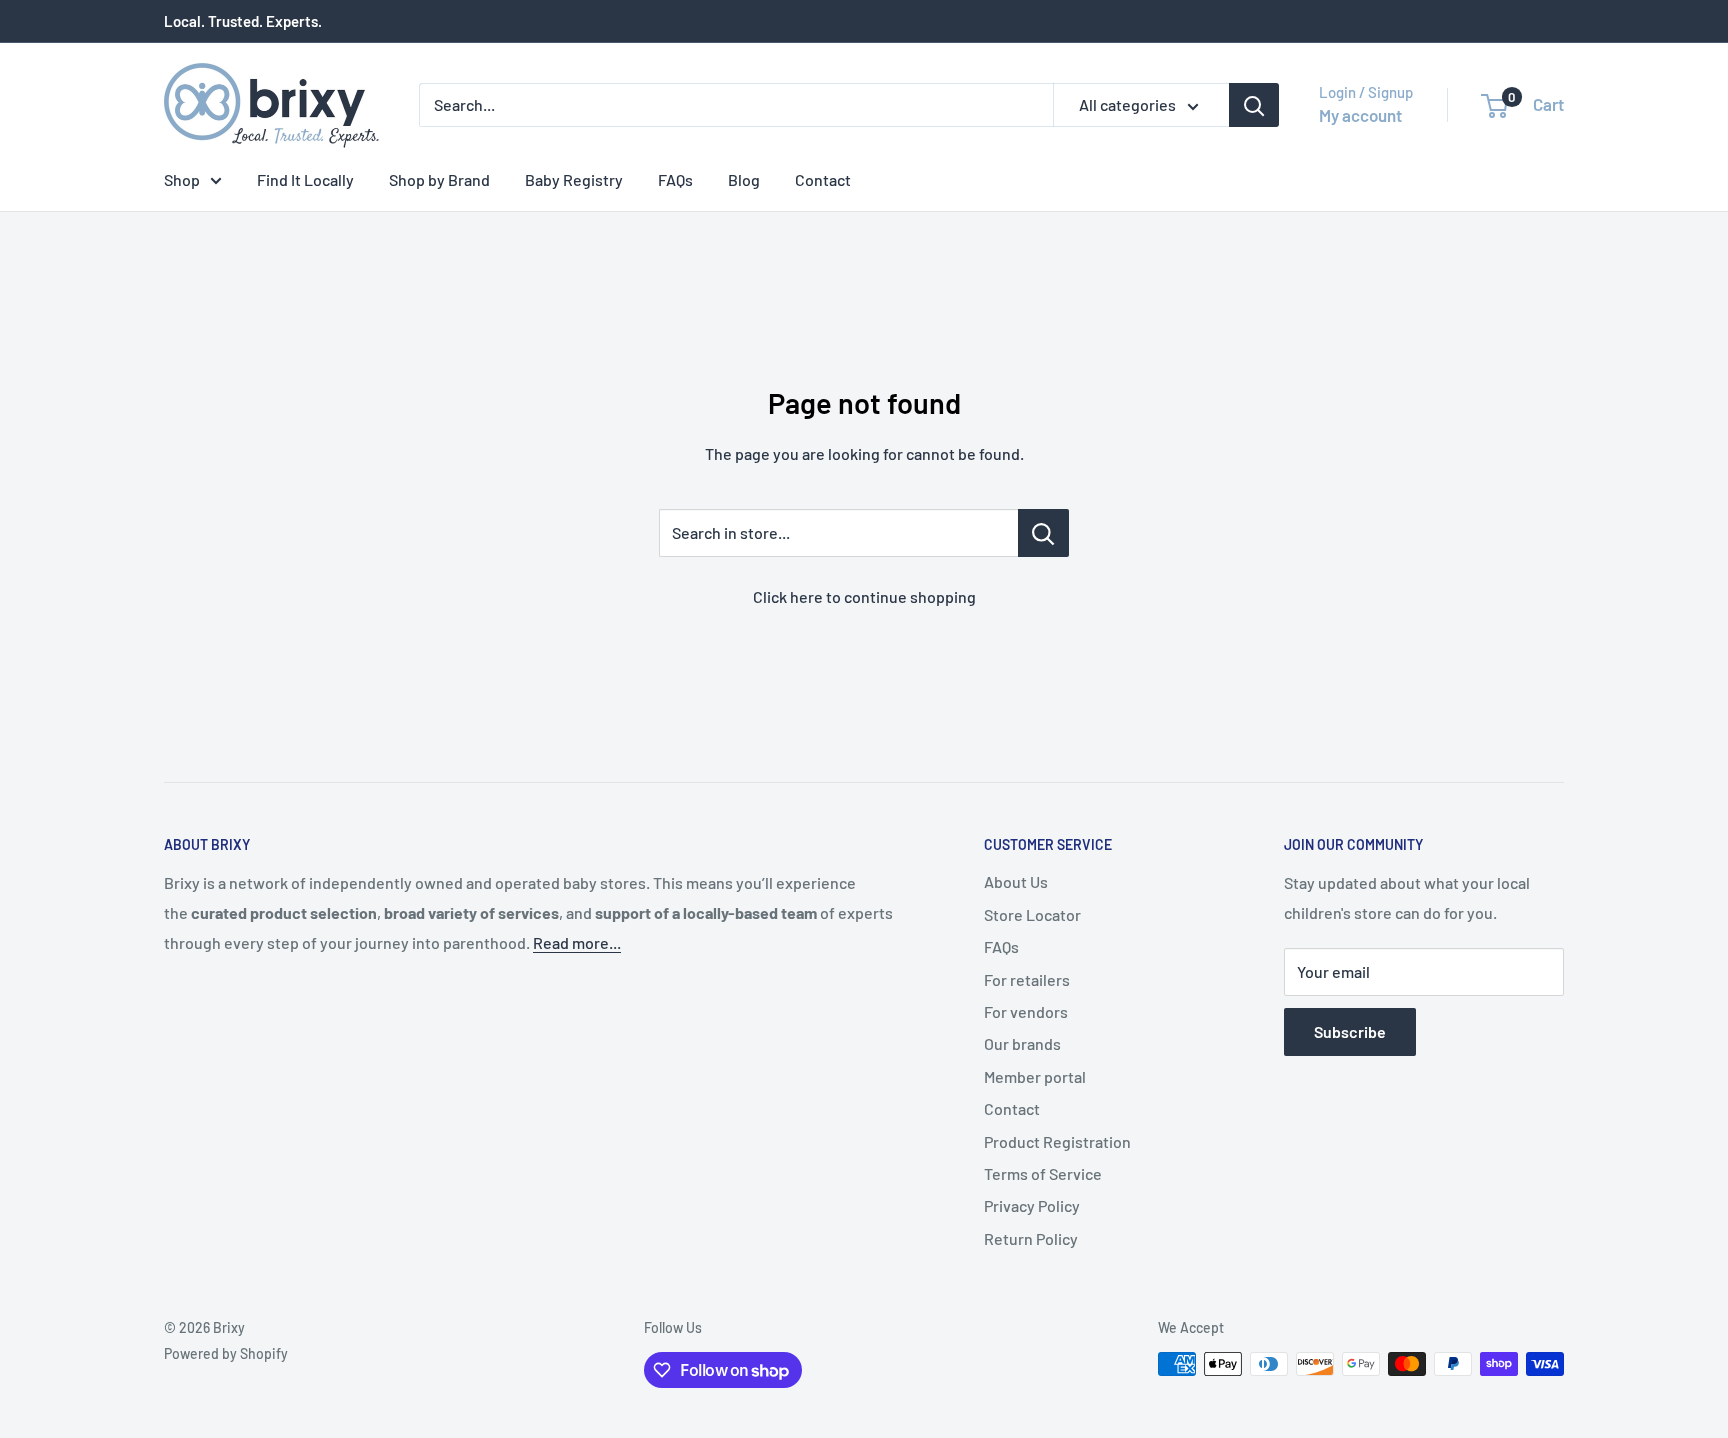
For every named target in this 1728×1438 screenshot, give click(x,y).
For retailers (1027, 979)
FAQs (675, 179)
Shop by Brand (439, 179)
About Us (1016, 881)
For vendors (1026, 1011)
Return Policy (1031, 1238)
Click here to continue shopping (864, 596)
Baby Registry (574, 179)
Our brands (1022, 1043)
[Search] (1254, 105)
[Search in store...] (1043, 533)
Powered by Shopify (226, 1353)
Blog (744, 179)
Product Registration (1057, 1141)
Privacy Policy (1032, 1205)
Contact (823, 179)
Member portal (1035, 1076)
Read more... (577, 942)
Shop (182, 179)
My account (1360, 115)
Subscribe (1350, 1031)
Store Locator (1032, 914)
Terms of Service (1043, 1173)
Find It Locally (305, 179)
